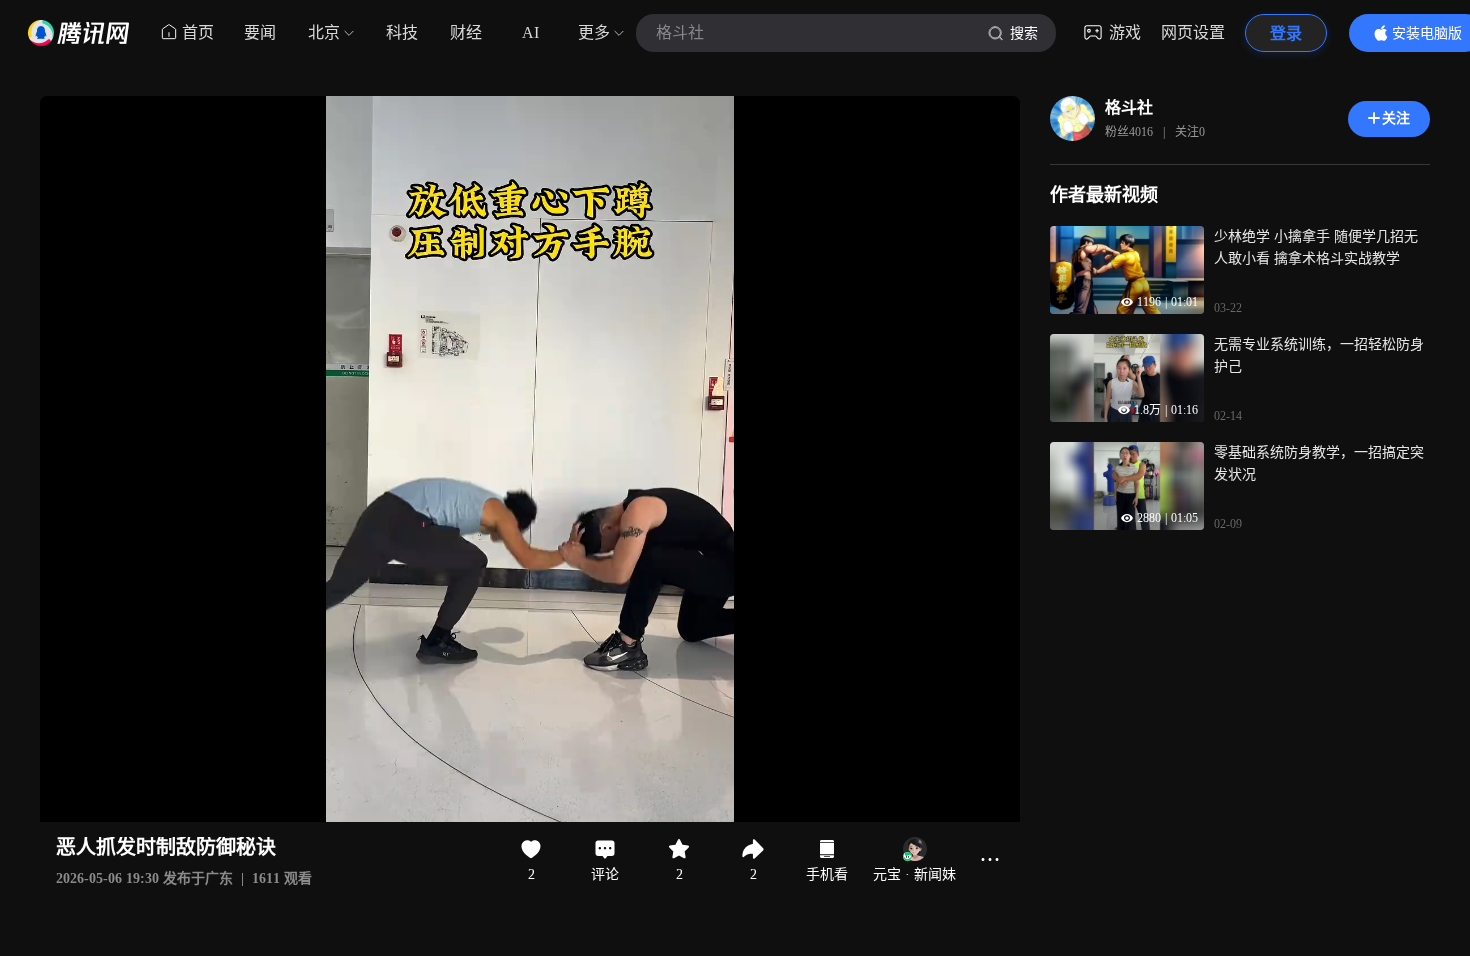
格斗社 (1129, 107)
